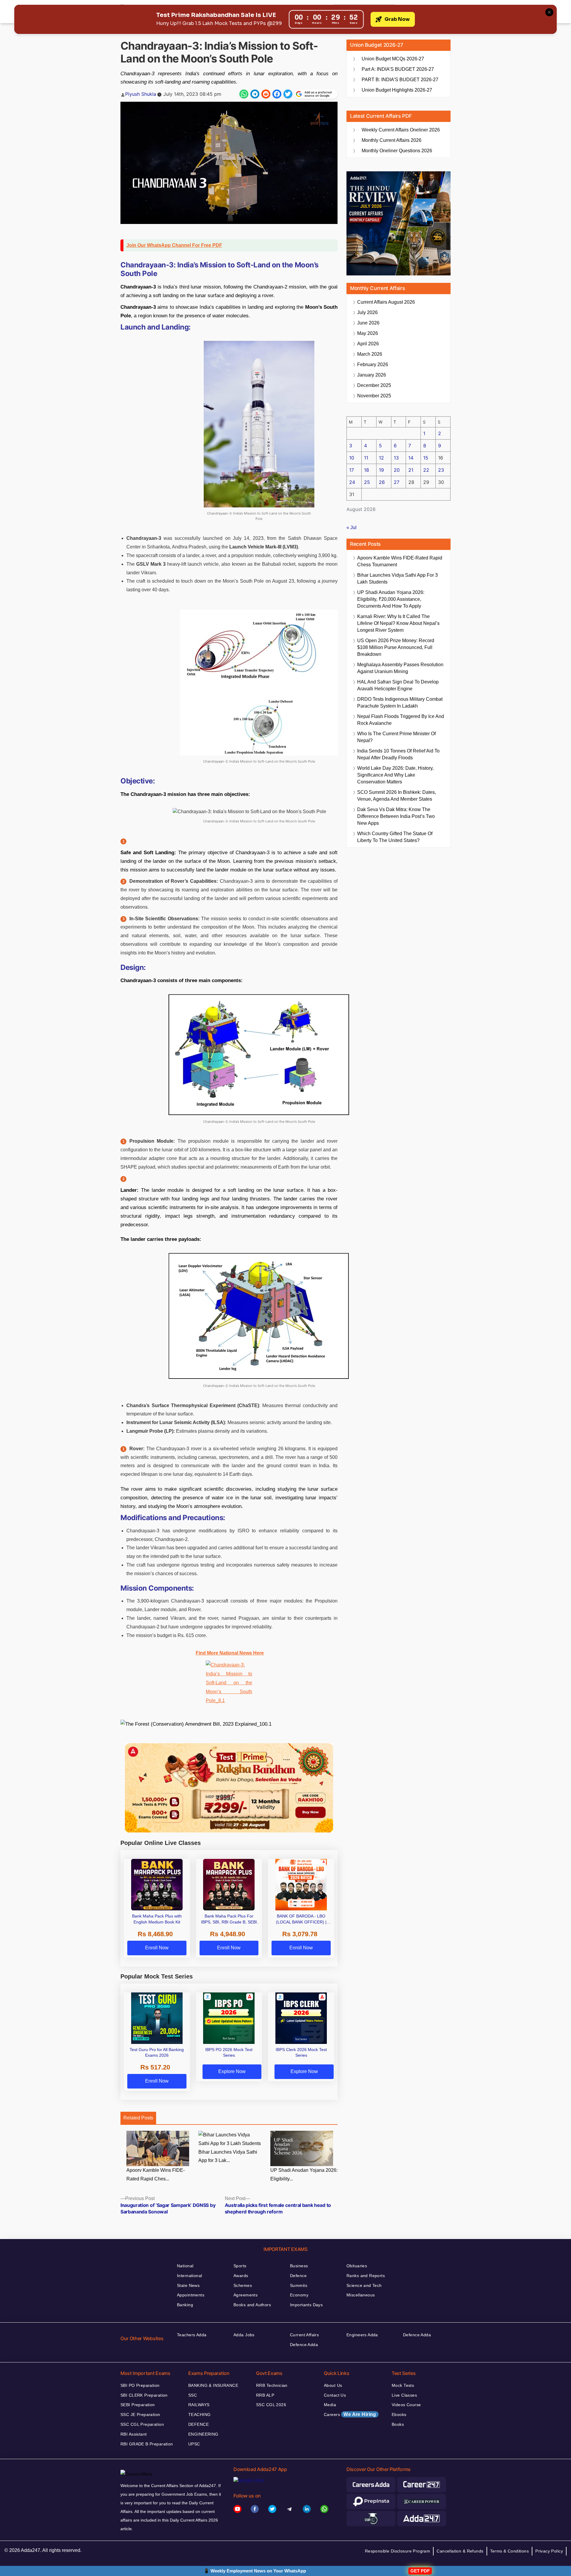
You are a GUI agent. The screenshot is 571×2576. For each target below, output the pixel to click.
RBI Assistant (134, 2434)
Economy (299, 2295)
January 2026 (372, 375)
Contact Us (335, 2395)
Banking (185, 2305)
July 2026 (367, 312)
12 (381, 458)
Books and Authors (252, 2305)
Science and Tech (364, 2285)
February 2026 (373, 364)
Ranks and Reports (366, 2276)
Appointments (191, 2295)
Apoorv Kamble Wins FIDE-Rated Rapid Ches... (156, 2174)
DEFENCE (199, 2424)
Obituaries (357, 2266)
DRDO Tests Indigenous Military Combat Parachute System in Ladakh (400, 703)
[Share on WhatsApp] (244, 94)
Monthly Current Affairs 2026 (392, 140)
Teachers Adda (192, 2335)
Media (330, 2405)
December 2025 (374, 385)
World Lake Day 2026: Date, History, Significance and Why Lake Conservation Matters (395, 775)
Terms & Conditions (510, 2551)
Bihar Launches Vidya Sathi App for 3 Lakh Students (397, 578)
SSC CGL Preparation (142, 2424)
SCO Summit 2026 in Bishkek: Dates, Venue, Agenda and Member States (397, 796)
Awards (241, 2276)
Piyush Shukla (141, 94)
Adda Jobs (244, 2335)
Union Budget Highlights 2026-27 (397, 90)
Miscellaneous (361, 2295)
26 (382, 482)
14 (411, 458)
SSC (193, 2395)
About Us (333, 2385)
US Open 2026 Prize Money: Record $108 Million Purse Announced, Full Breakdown (396, 647)
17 (352, 470)
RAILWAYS (199, 2405)
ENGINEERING (203, 2434)
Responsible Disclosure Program (398, 2551)
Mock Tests (403, 2385)
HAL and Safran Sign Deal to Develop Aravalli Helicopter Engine (398, 685)
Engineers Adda (362, 2335)
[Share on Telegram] (255, 94)
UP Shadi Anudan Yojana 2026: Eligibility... (304, 2174)
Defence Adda (304, 2345)
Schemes (243, 2285)
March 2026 (370, 354)
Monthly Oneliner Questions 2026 (397, 151)
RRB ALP (265, 2395)
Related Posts (138, 2118)
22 (426, 470)
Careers (350, 2414)
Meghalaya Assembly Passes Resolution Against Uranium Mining (400, 668)
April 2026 (368, 344)
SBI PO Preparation (140, 2385)
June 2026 (368, 323)
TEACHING (199, 2414)
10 (352, 458)
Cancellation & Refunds (460, 2551)
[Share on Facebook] (277, 94)
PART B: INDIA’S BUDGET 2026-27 (400, 80)
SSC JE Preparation (140, 2414)
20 (397, 470)
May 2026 (368, 333)
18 (367, 470)
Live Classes (404, 2395)
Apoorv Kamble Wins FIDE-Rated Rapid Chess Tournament (400, 561)
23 (441, 470)
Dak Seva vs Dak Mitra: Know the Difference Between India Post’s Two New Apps (396, 816)
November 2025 (374, 396)
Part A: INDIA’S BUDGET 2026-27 (398, 69)
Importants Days (306, 2305)
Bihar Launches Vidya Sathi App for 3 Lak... (228, 2156)
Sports (240, 2266)
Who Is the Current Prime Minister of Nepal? (396, 737)
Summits (299, 2285)
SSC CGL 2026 (271, 2405)
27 (397, 482)
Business (299, 2266)
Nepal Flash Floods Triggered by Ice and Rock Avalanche (401, 720)
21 (411, 470)
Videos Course (406, 2405)
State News (188, 2285)
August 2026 (386, 302)
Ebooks (399, 2414)
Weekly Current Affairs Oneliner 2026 (401, 130)
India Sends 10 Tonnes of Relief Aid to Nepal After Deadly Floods (398, 754)
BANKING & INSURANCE (213, 2385)
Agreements (246, 2295)
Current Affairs (304, 2335)
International (189, 2276)
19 (381, 470)
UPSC (194, 2444)
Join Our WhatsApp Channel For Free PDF (174, 245)
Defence (298, 2276)
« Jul (352, 527)
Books (398, 2424)
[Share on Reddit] (266, 94)
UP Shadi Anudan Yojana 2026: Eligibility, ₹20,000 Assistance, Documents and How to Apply (391, 599)
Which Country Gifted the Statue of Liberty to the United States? (395, 837)
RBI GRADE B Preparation (147, 2444)
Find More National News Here (230, 1653)
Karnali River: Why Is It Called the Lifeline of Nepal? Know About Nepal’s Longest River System (398, 623)
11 (366, 458)
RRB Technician (272, 2385)
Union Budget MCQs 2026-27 (393, 59)
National (185, 2266)
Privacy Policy (549, 2551)
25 (367, 482)
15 (426, 458)
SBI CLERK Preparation (144, 2395)
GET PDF (420, 2571)
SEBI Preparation (138, 2405)
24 (352, 482)
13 (396, 458)
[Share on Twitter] (288, 94)
